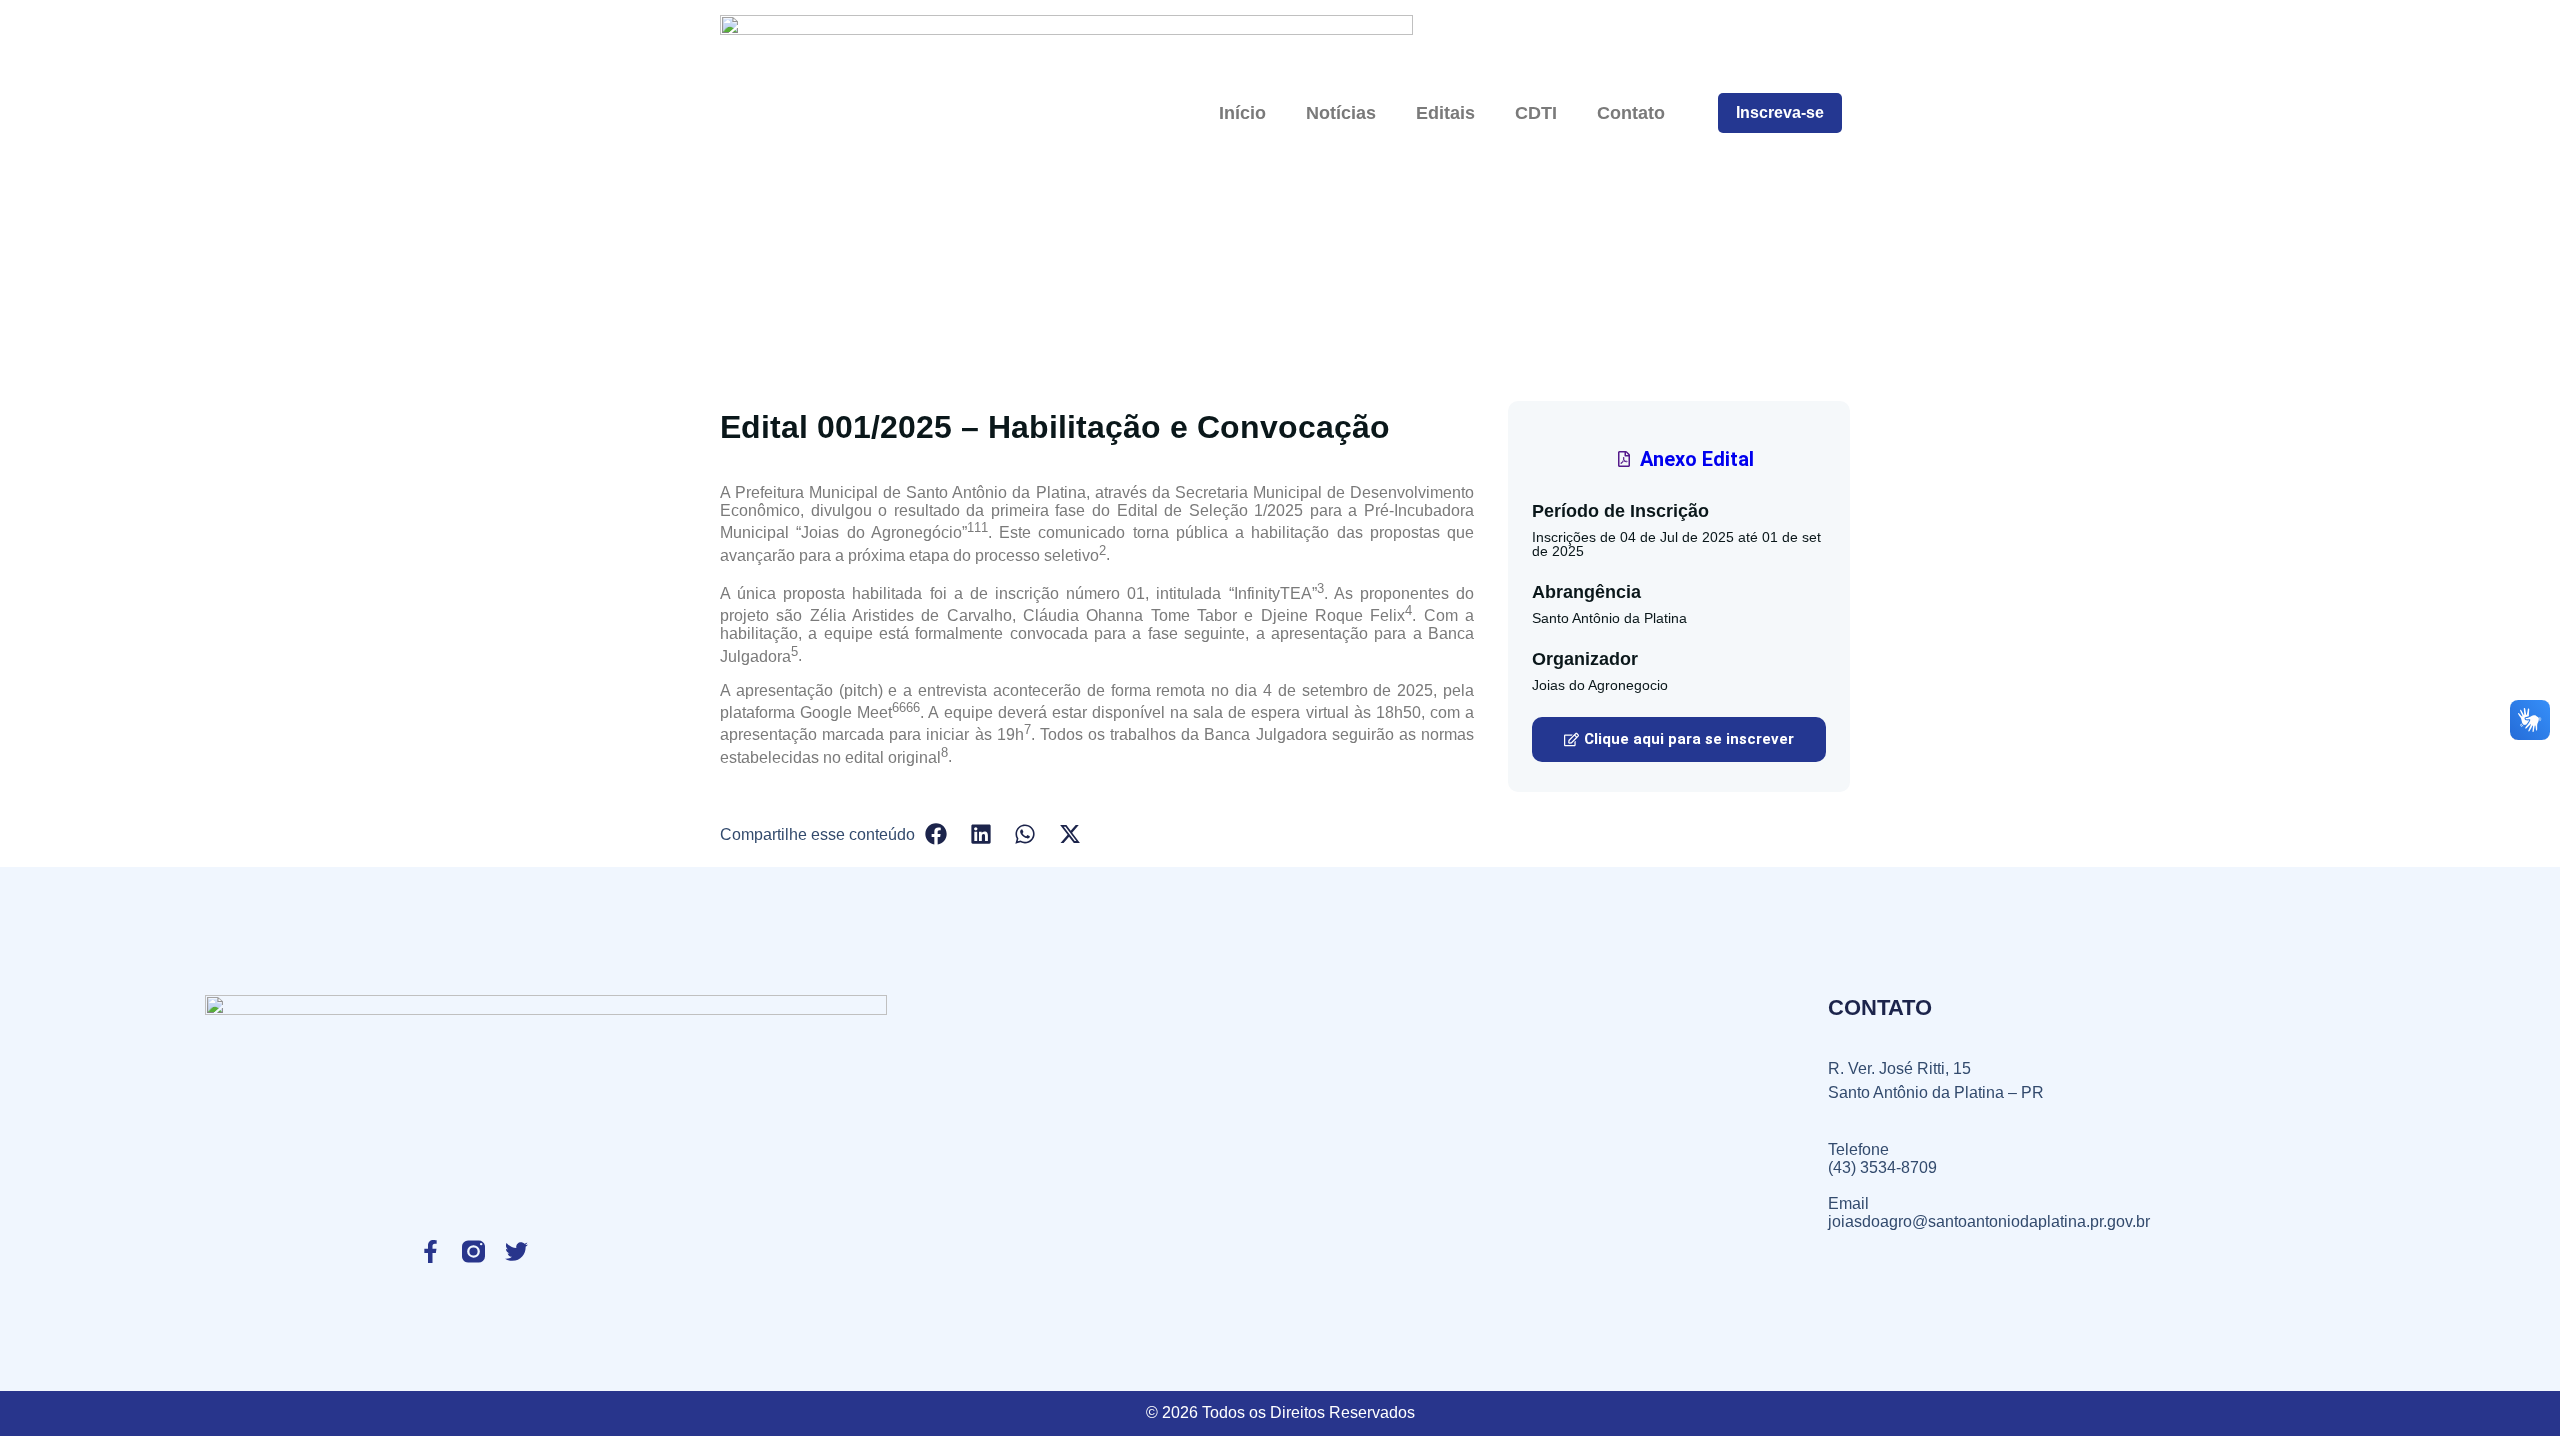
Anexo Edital (1697, 459)
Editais (1445, 113)
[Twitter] (516, 1251)
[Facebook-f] (430, 1251)
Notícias (1341, 113)
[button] (1679, 739)
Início (1242, 113)
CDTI (1536, 113)
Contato (1631, 113)
